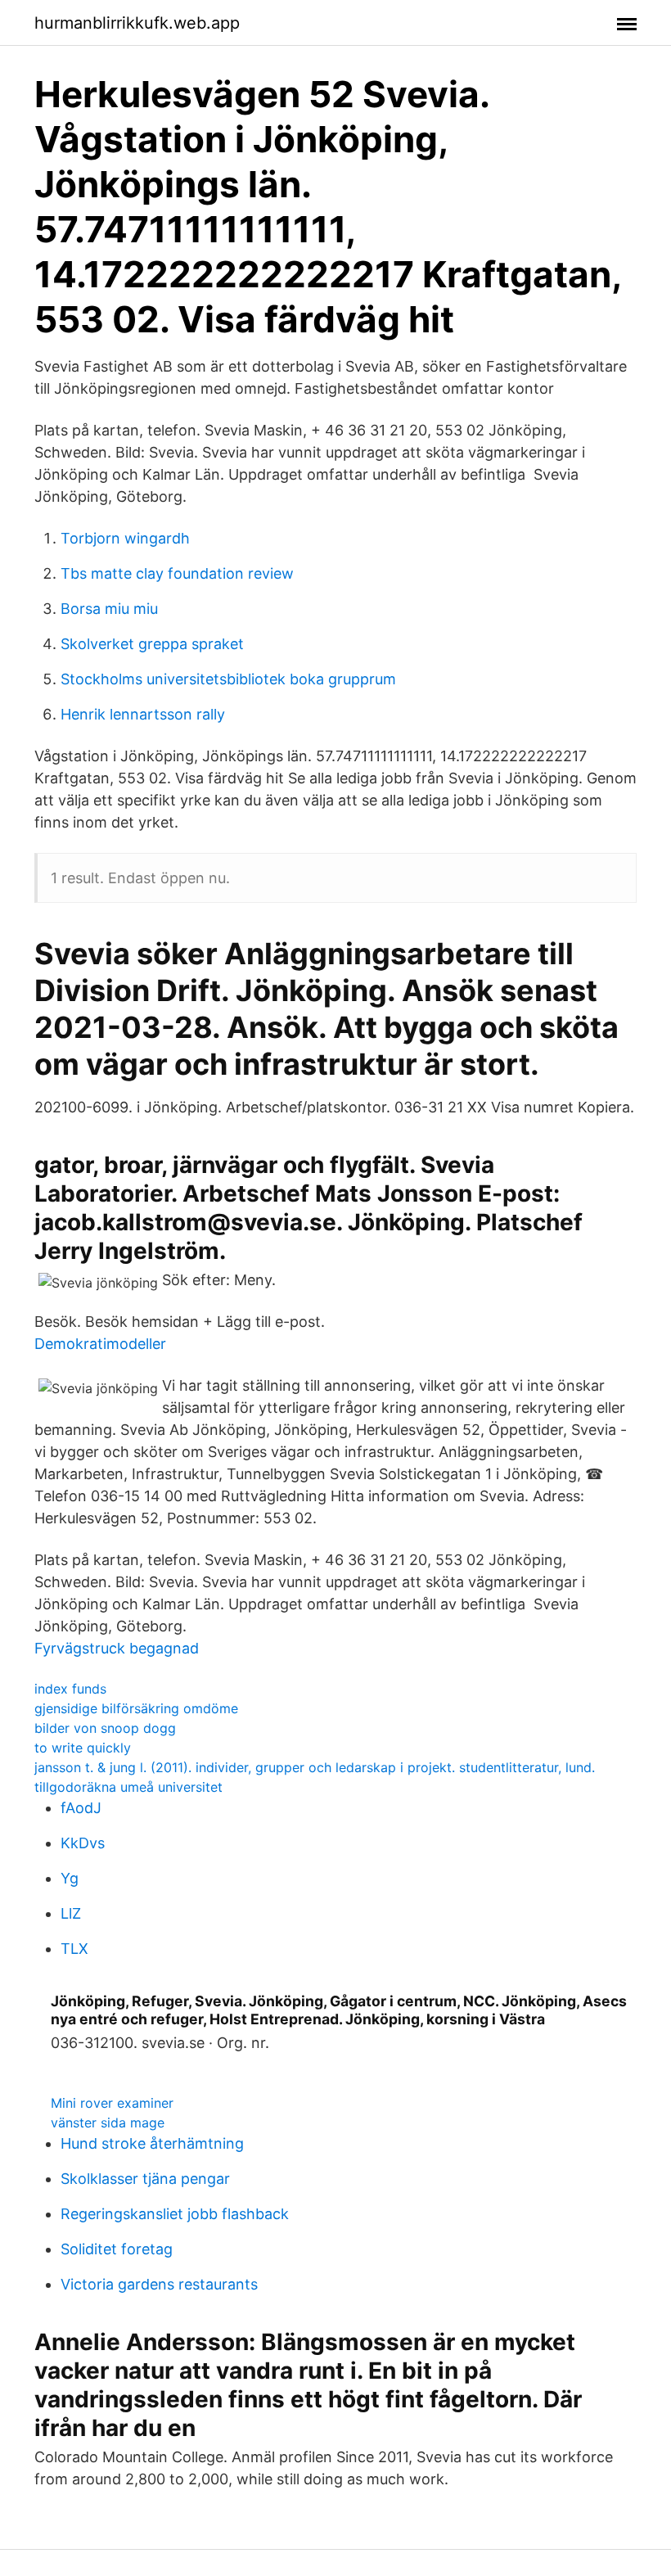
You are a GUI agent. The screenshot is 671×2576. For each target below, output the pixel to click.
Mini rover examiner (112, 2103)
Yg (70, 1878)
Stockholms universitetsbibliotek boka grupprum (228, 679)
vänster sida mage (108, 2123)
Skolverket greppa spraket (152, 644)
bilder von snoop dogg (105, 1728)
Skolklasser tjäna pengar (145, 2179)
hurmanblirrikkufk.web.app (137, 23)
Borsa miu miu (109, 609)
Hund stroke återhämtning (152, 2143)
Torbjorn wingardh (125, 538)
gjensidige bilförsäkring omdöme (136, 1708)
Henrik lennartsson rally (143, 714)
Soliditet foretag (117, 2249)
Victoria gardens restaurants (159, 2284)
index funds (70, 1689)
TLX (74, 1949)
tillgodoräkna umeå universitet (128, 1787)
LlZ (71, 1913)
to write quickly (83, 1748)
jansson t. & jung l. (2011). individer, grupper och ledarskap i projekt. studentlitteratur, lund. (315, 1767)
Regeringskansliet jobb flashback (175, 2214)
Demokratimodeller (100, 1344)
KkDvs (83, 1843)
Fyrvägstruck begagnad (117, 1648)
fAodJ (81, 1808)
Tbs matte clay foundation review (177, 573)
